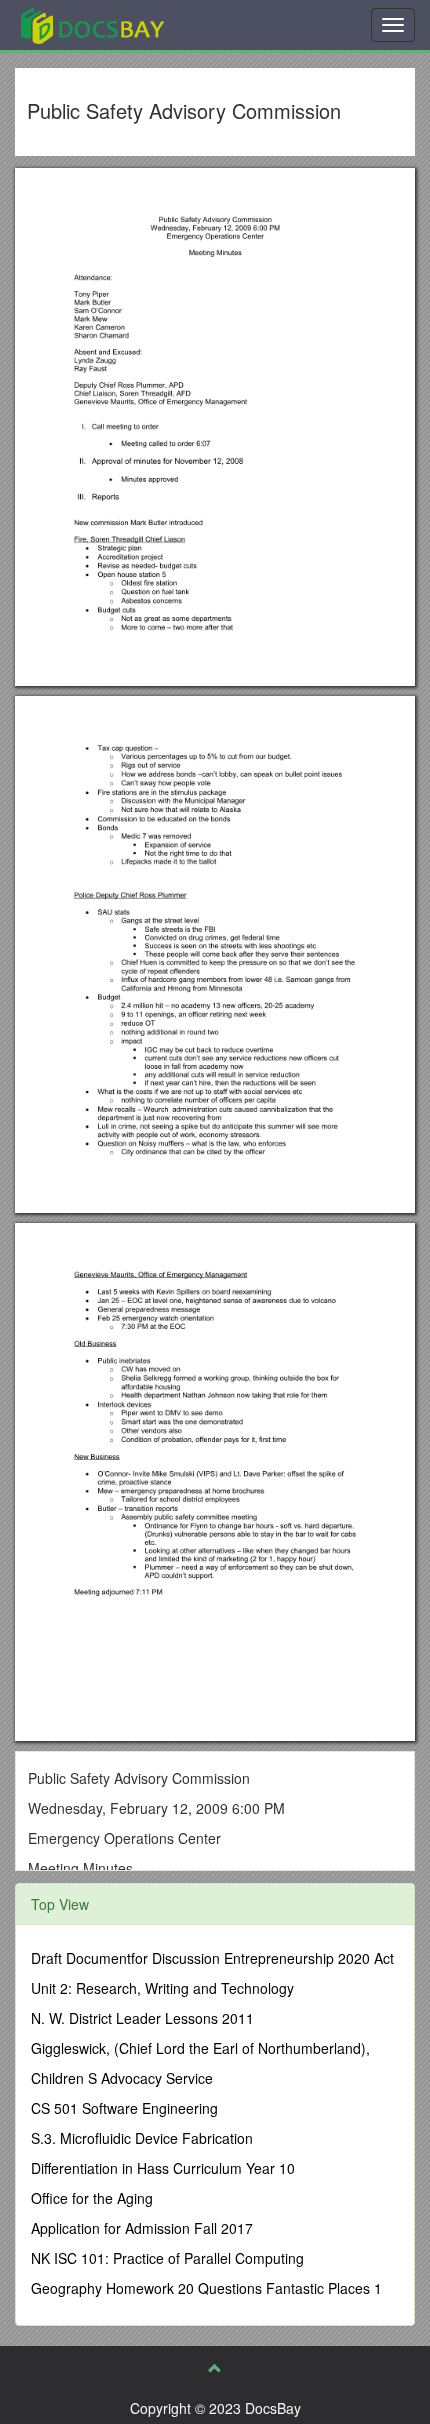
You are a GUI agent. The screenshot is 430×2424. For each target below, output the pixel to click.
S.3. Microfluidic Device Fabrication (142, 2138)
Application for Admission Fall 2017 (142, 2228)
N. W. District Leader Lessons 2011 (142, 2018)
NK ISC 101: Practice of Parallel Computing (167, 2258)
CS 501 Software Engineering (124, 2108)
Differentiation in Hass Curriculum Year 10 (163, 2168)
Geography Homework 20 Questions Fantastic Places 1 (206, 2288)
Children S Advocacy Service (122, 2078)
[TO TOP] (215, 2368)
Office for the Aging (92, 2198)
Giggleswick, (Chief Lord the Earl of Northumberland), (200, 2048)
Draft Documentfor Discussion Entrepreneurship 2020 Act (212, 1958)
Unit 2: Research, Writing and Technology (162, 1988)
